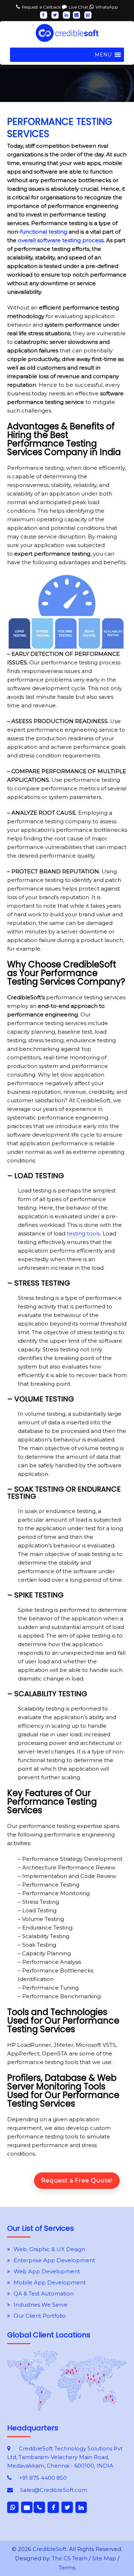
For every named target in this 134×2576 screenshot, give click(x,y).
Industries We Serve (41, 2305)
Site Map (104, 2558)
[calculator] (88, 15)
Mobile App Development (50, 2282)
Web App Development (47, 2271)
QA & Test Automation (44, 2294)
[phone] (39, 2507)
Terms (67, 2568)
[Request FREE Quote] (67, 2409)
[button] (103, 55)
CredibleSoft (49, 2549)
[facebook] (44, 15)
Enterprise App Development (54, 2260)
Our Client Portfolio (40, 2316)
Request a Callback (42, 7)
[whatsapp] (13, 2507)
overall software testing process (61, 240)
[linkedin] (66, 15)
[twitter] (55, 15)
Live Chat (79, 7)
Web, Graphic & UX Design (49, 2249)
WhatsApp (107, 7)
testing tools (83, 1233)
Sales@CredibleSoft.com (54, 2490)
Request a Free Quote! (77, 2180)
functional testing (44, 232)
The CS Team (70, 2558)
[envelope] (76, 15)
